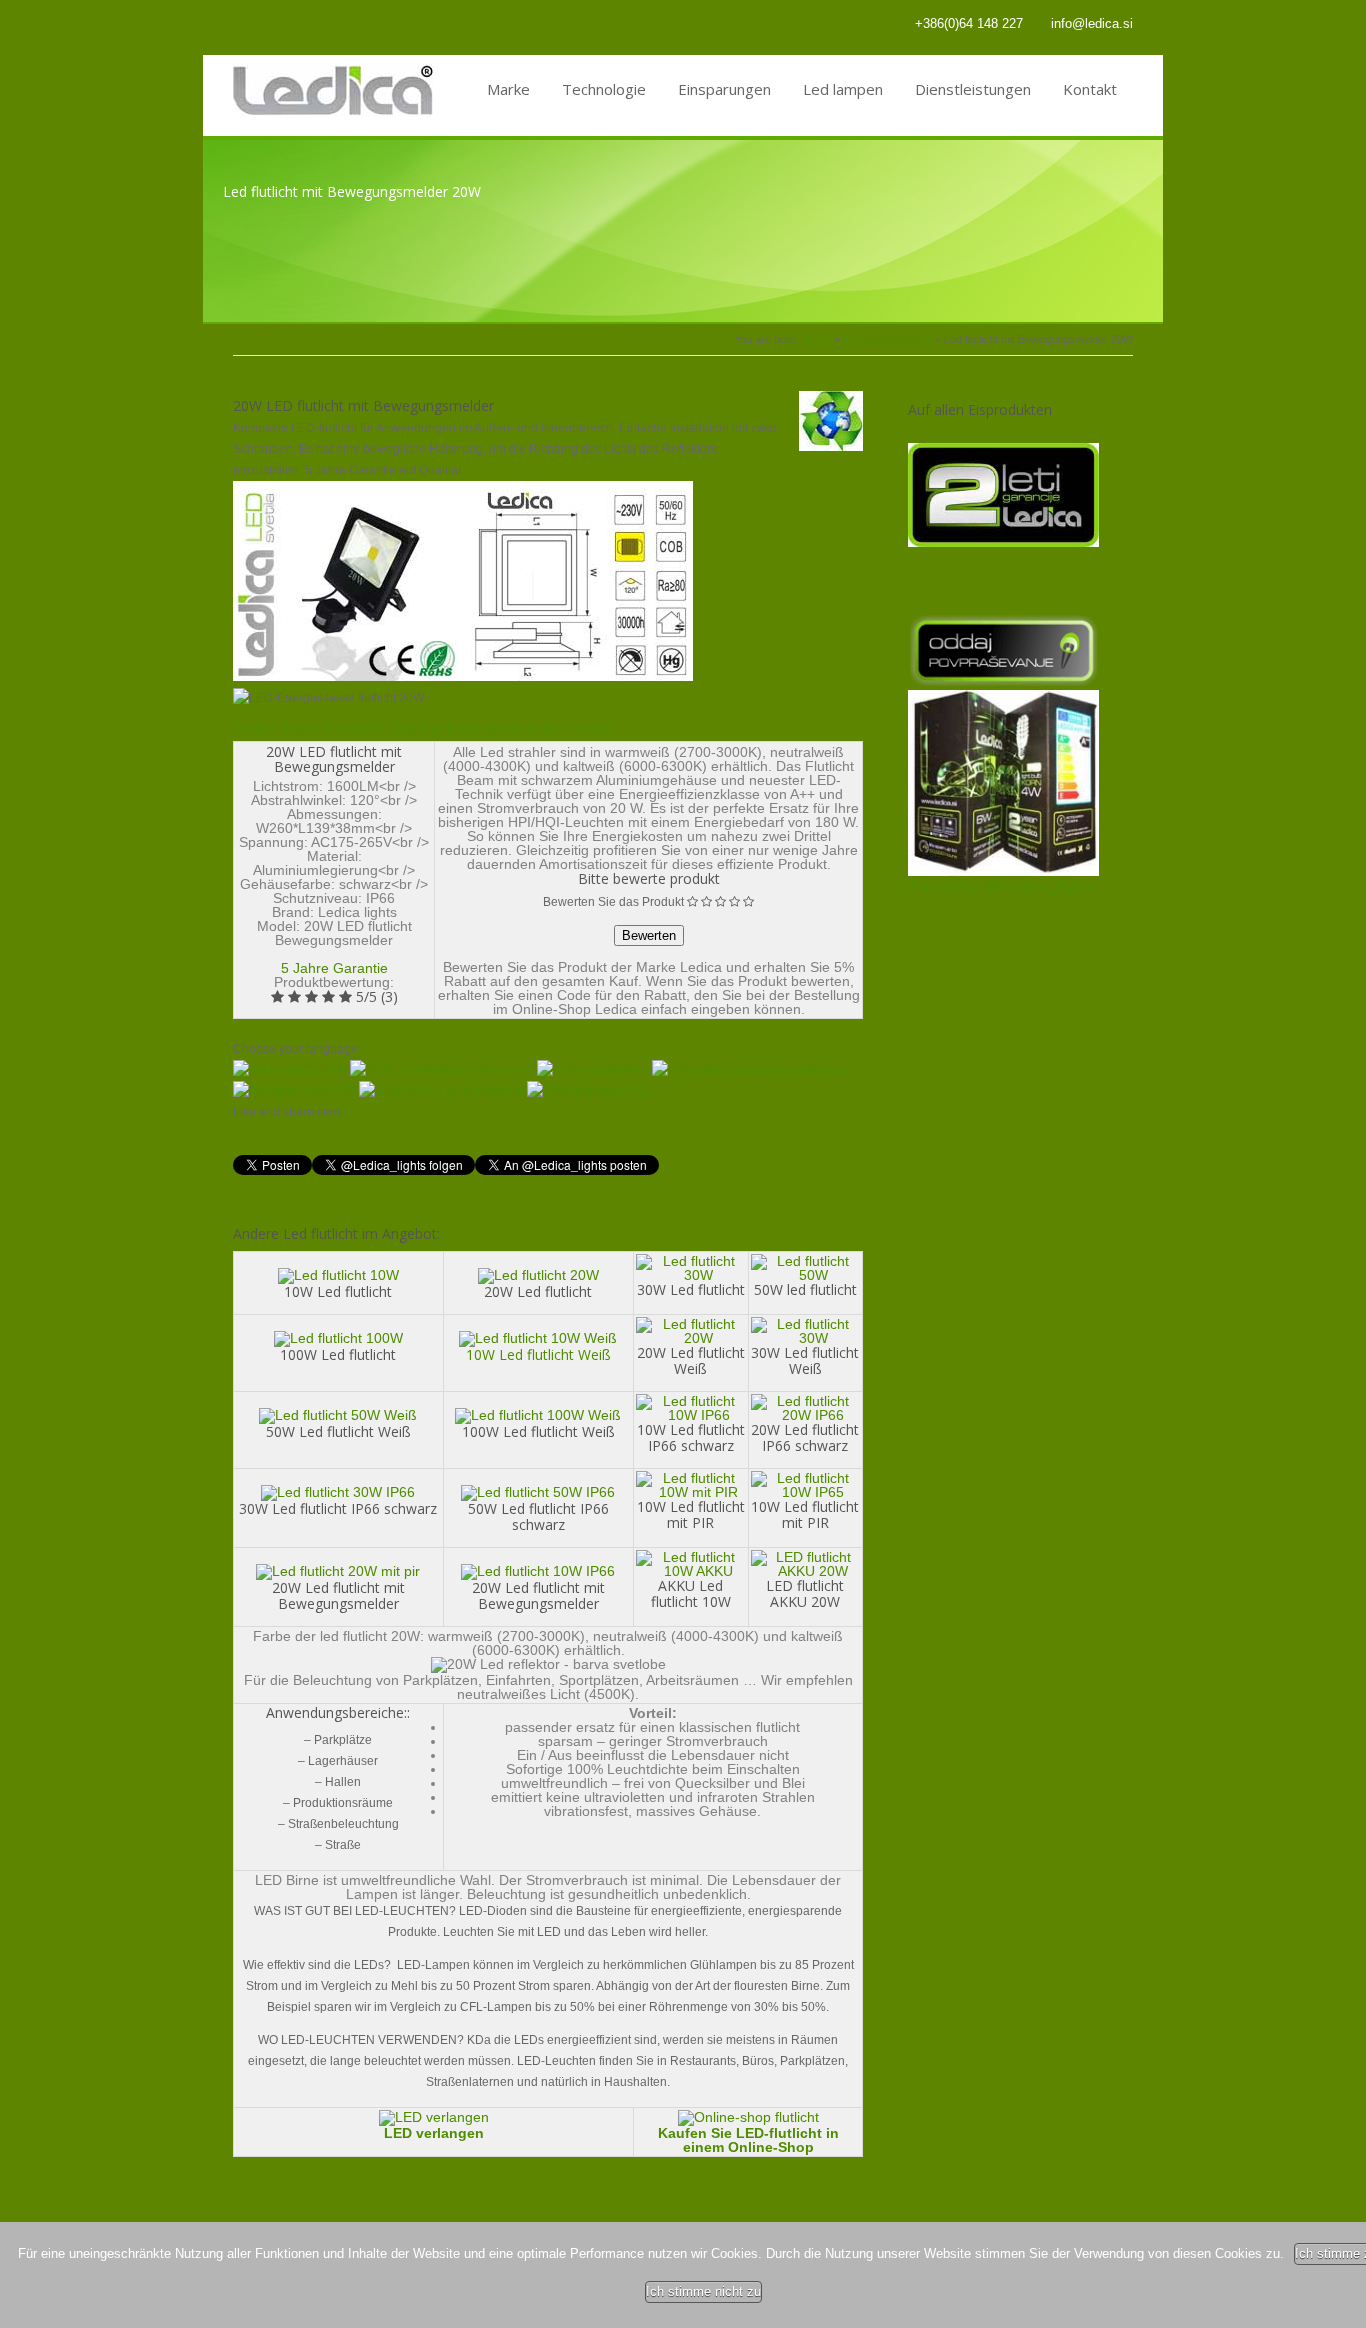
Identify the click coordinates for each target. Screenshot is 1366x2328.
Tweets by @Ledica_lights (1001, 886)
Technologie (604, 89)
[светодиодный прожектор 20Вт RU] (749, 1070)
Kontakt (1090, 89)
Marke (508, 89)
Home (816, 339)
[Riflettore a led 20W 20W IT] (294, 1091)
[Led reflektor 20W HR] (593, 1070)
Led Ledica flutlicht (887, 339)
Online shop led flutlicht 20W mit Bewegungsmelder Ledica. (424, 728)
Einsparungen (724, 89)
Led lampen (843, 89)
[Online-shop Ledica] (748, 2117)
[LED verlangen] (434, 2117)
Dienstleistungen (973, 89)
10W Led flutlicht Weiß (538, 1354)
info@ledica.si (1092, 23)
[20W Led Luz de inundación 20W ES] (441, 1091)
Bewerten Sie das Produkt (613, 902)
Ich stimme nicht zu (703, 2291)
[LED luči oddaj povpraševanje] (1003, 681)
